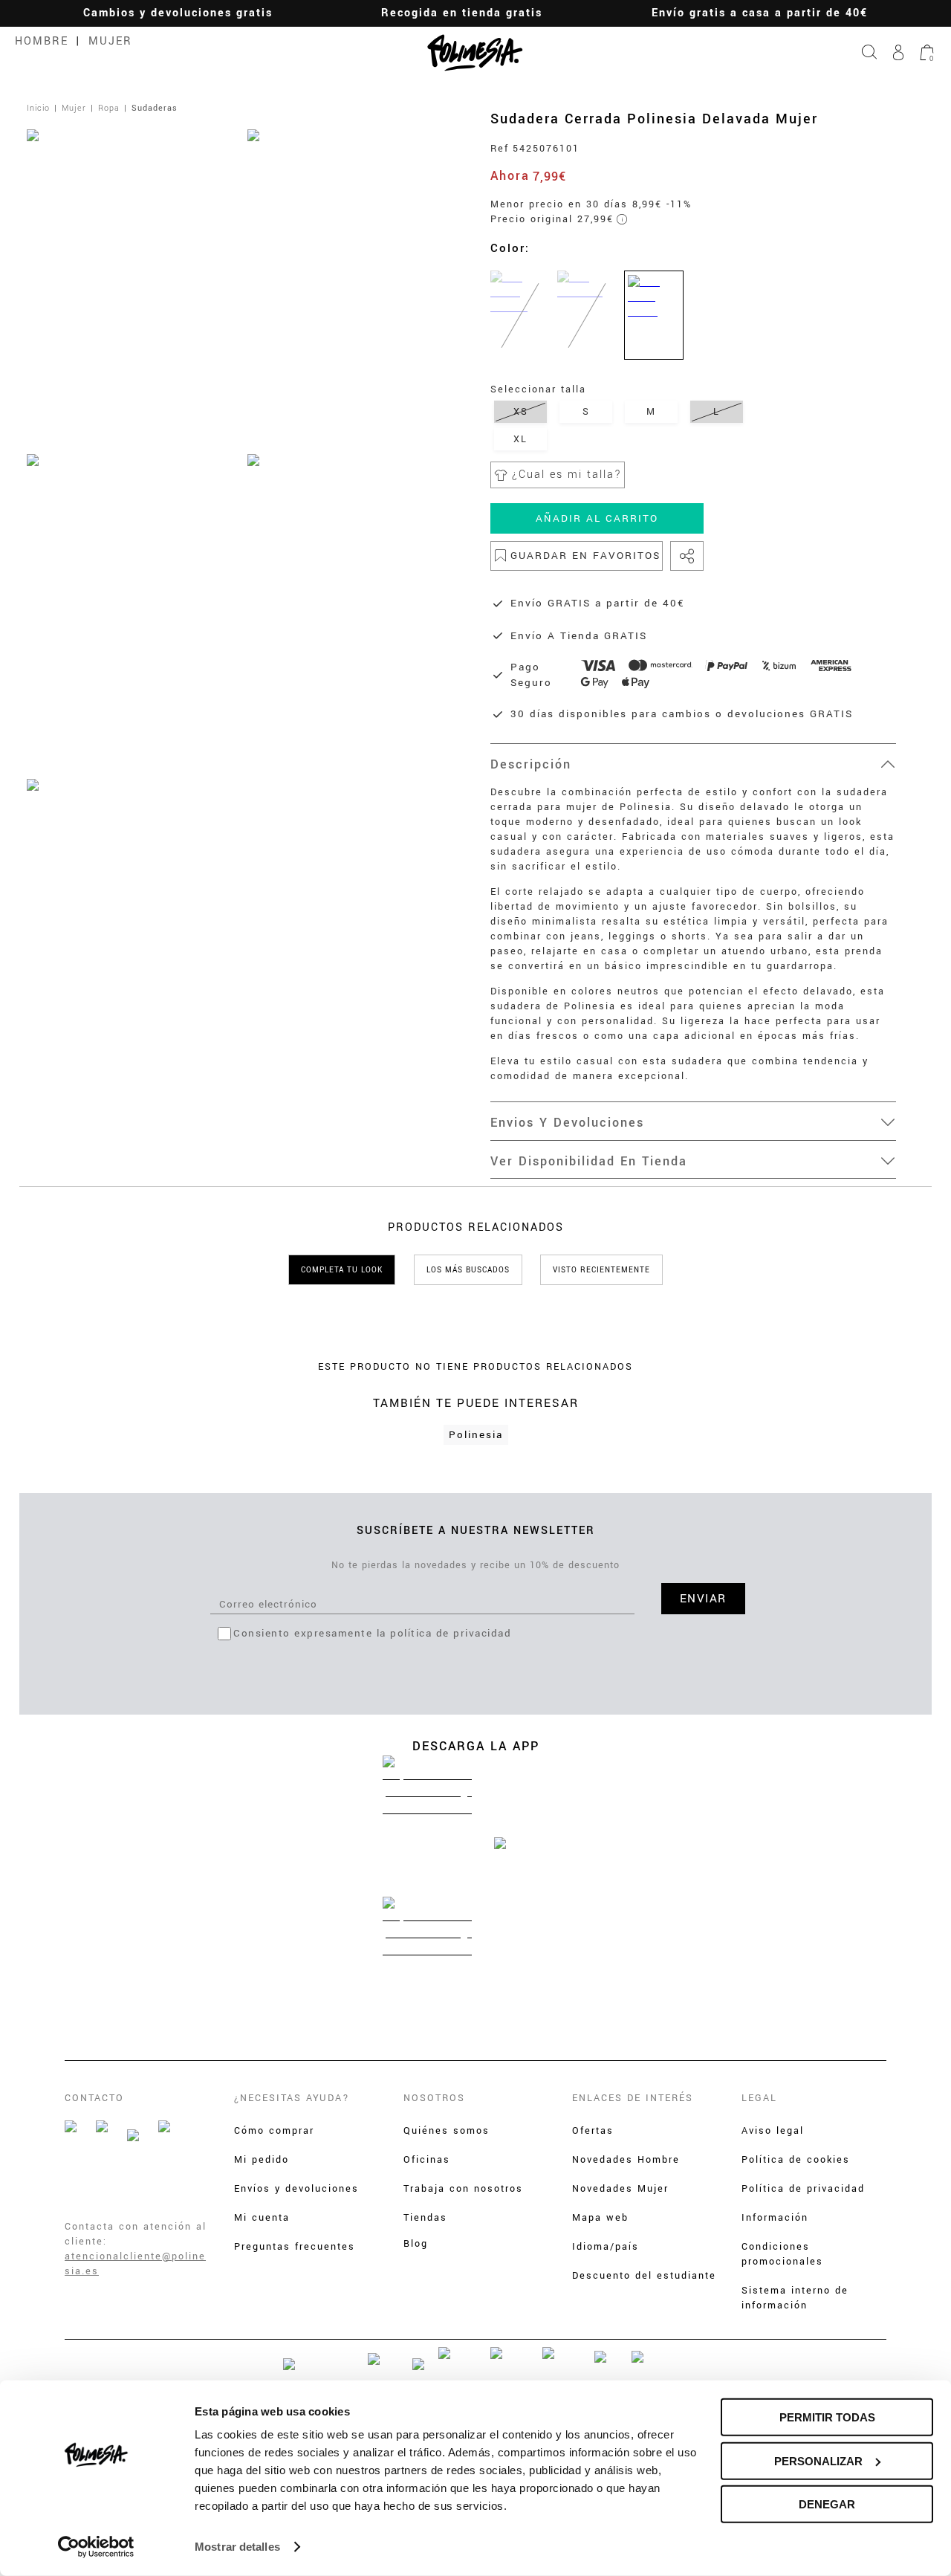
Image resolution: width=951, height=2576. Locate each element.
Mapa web (600, 2218)
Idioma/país (606, 2247)
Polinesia (476, 1435)
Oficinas (427, 2160)
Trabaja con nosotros (463, 2189)
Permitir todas (827, 2417)
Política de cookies (796, 2160)
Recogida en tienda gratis (462, 13)
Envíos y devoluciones (296, 2189)
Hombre (42, 41)
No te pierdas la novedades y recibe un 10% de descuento (475, 1565)
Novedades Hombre (626, 2160)
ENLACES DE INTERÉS (633, 2098)
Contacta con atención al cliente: (136, 2234)
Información (775, 2218)
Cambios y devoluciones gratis (178, 13)
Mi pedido (262, 2160)
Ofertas (593, 2131)
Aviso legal (773, 2131)
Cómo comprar (274, 2131)
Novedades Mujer (620, 2189)
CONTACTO (94, 2098)
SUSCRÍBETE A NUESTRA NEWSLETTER (476, 1531)
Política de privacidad (803, 2189)
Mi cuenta (262, 2218)
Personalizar (818, 2460)
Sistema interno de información (795, 2298)
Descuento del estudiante (644, 2276)
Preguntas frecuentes (295, 2247)
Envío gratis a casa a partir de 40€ (760, 13)
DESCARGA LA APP (476, 1746)
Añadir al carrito (597, 518)
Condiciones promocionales (782, 2254)
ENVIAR (703, 1599)
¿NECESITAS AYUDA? (292, 2098)
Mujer (110, 41)
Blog (416, 2244)
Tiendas (425, 2218)
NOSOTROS (434, 2098)
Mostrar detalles (237, 2547)
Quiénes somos (447, 2131)
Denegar (827, 2504)
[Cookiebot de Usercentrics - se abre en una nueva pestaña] (96, 2547)
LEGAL (759, 2098)
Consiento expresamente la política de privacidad (372, 1633)
